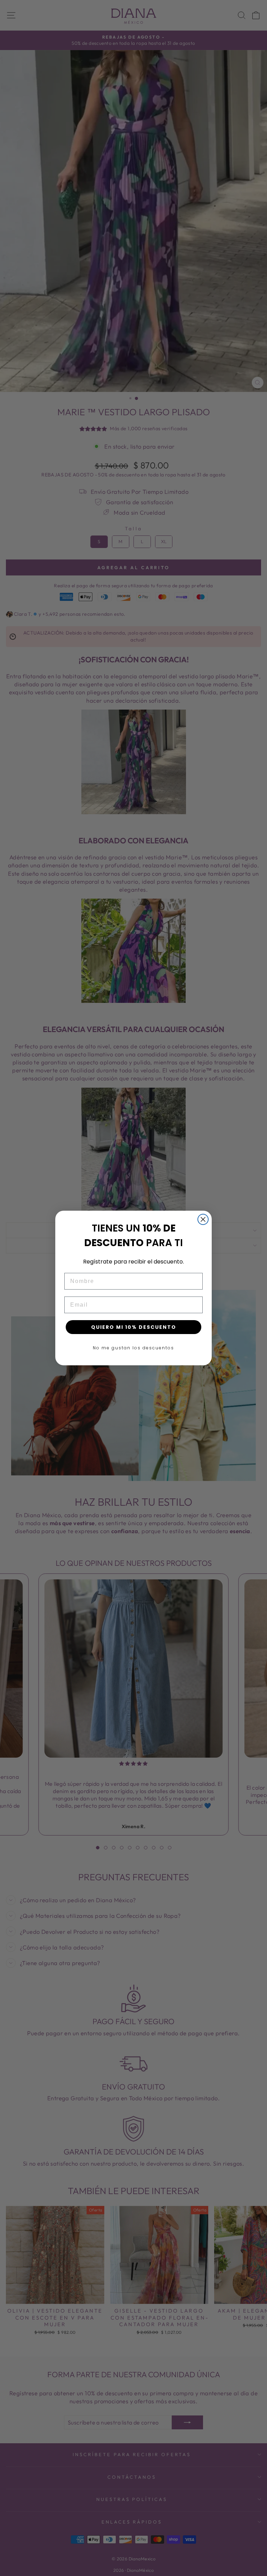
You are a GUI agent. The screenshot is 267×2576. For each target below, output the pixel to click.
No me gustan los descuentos (133, 1348)
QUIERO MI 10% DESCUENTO (134, 1327)
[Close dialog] (203, 1219)
